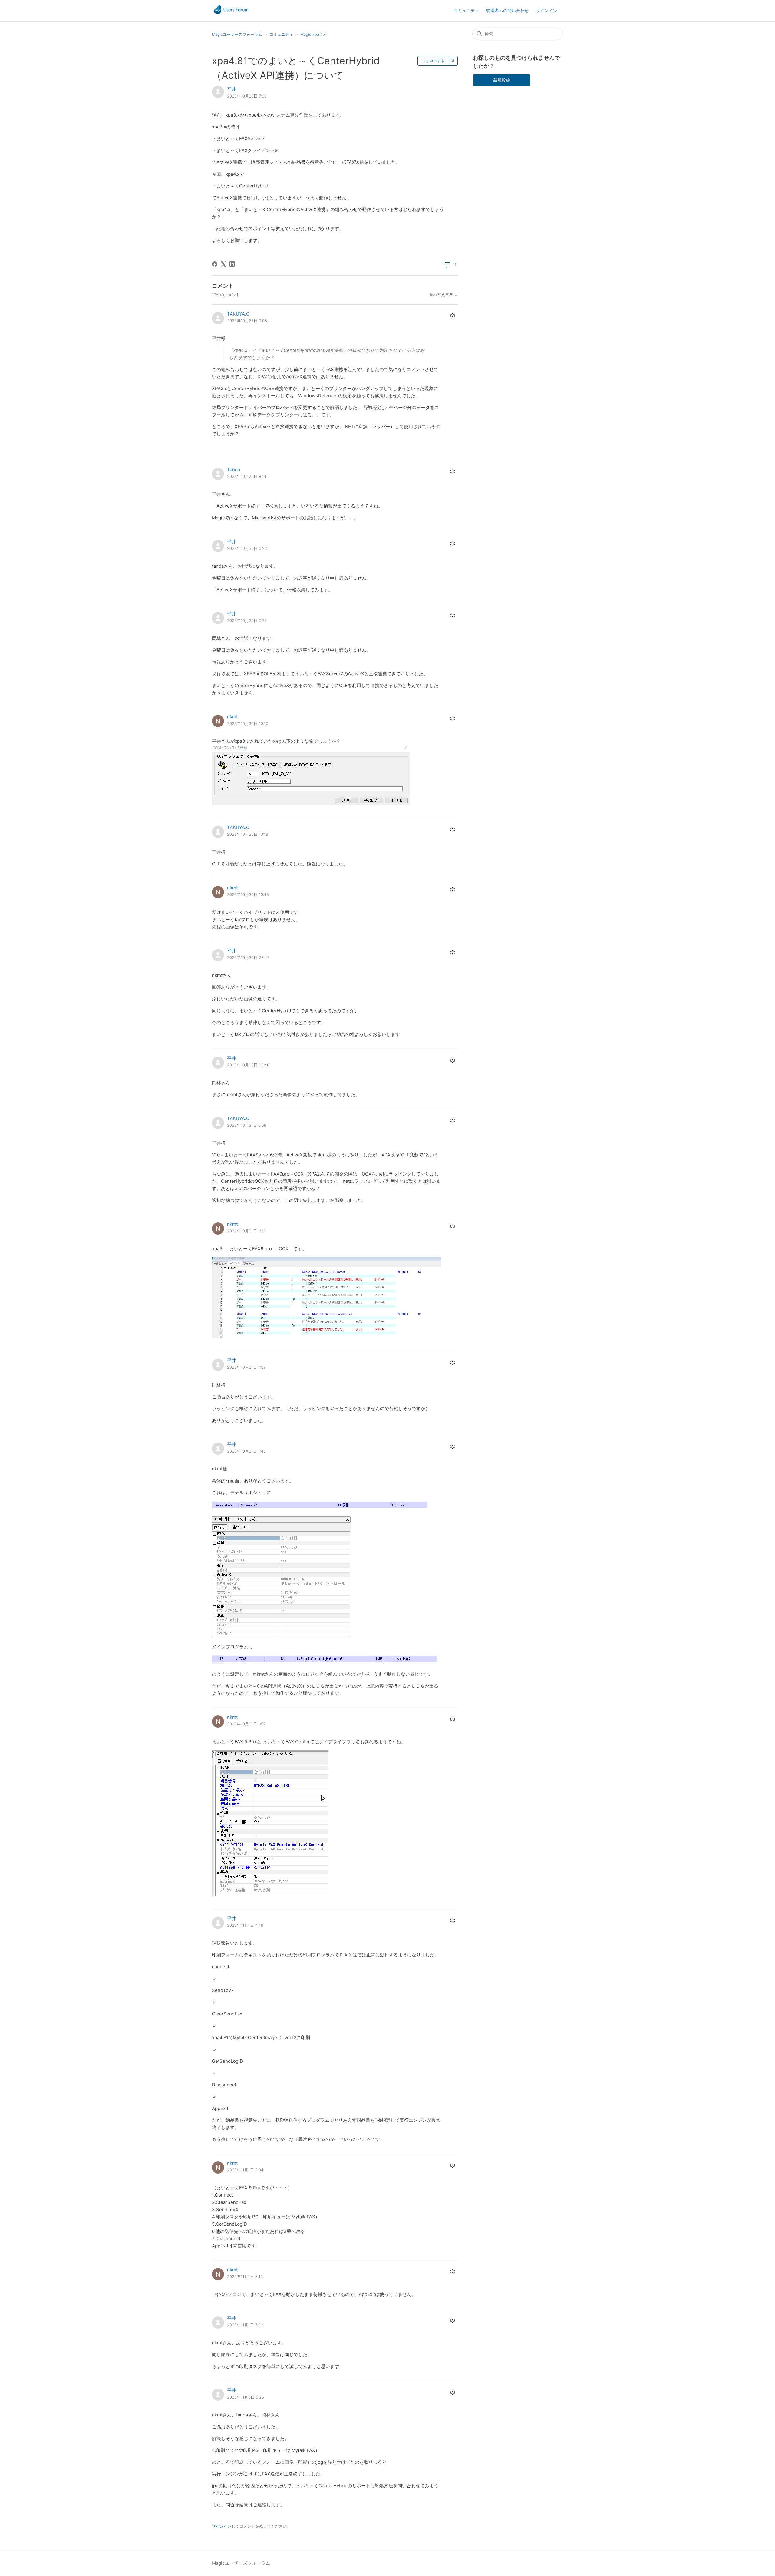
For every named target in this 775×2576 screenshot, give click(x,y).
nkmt (232, 717)
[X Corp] (223, 264)
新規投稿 (502, 80)
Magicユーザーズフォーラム (237, 34)
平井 (232, 89)
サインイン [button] (546, 10)
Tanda (234, 470)
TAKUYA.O (238, 314)
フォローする (433, 61)
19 (455, 265)
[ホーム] (231, 14)
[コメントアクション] (452, 316)
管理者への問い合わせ (507, 10)
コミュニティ (466, 10)
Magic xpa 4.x (313, 34)
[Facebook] (215, 264)
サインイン (222, 2526)
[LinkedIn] (232, 264)
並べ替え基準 (442, 295)
